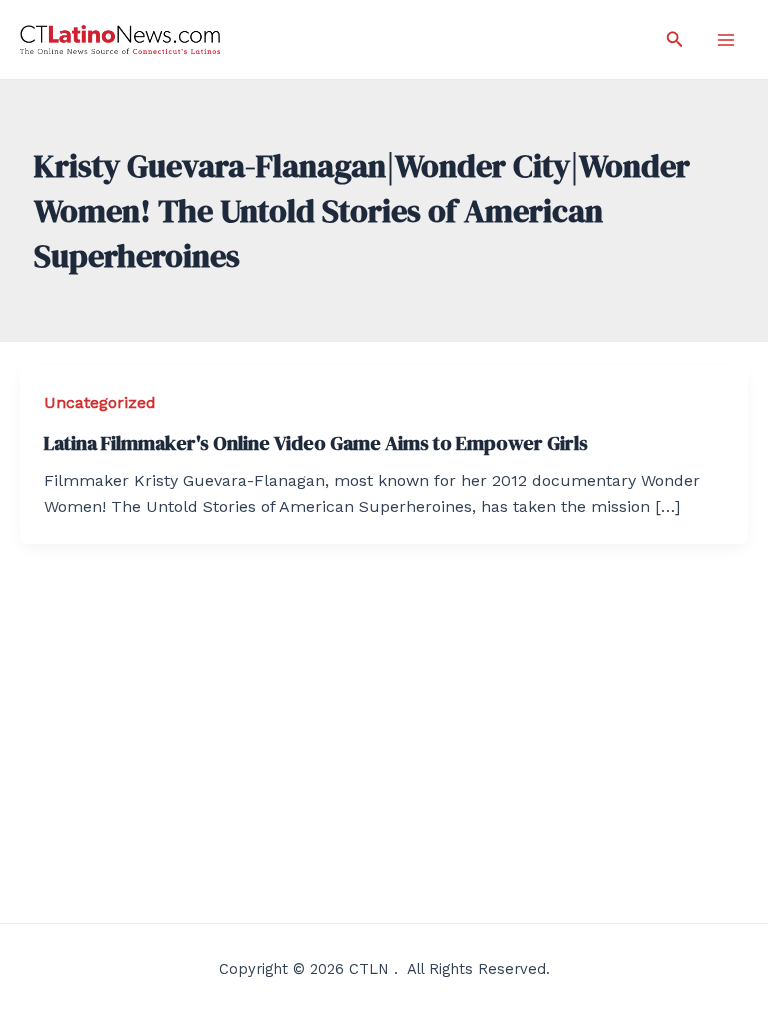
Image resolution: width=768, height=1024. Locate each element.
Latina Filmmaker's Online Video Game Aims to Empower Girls (316, 443)
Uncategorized (100, 402)
